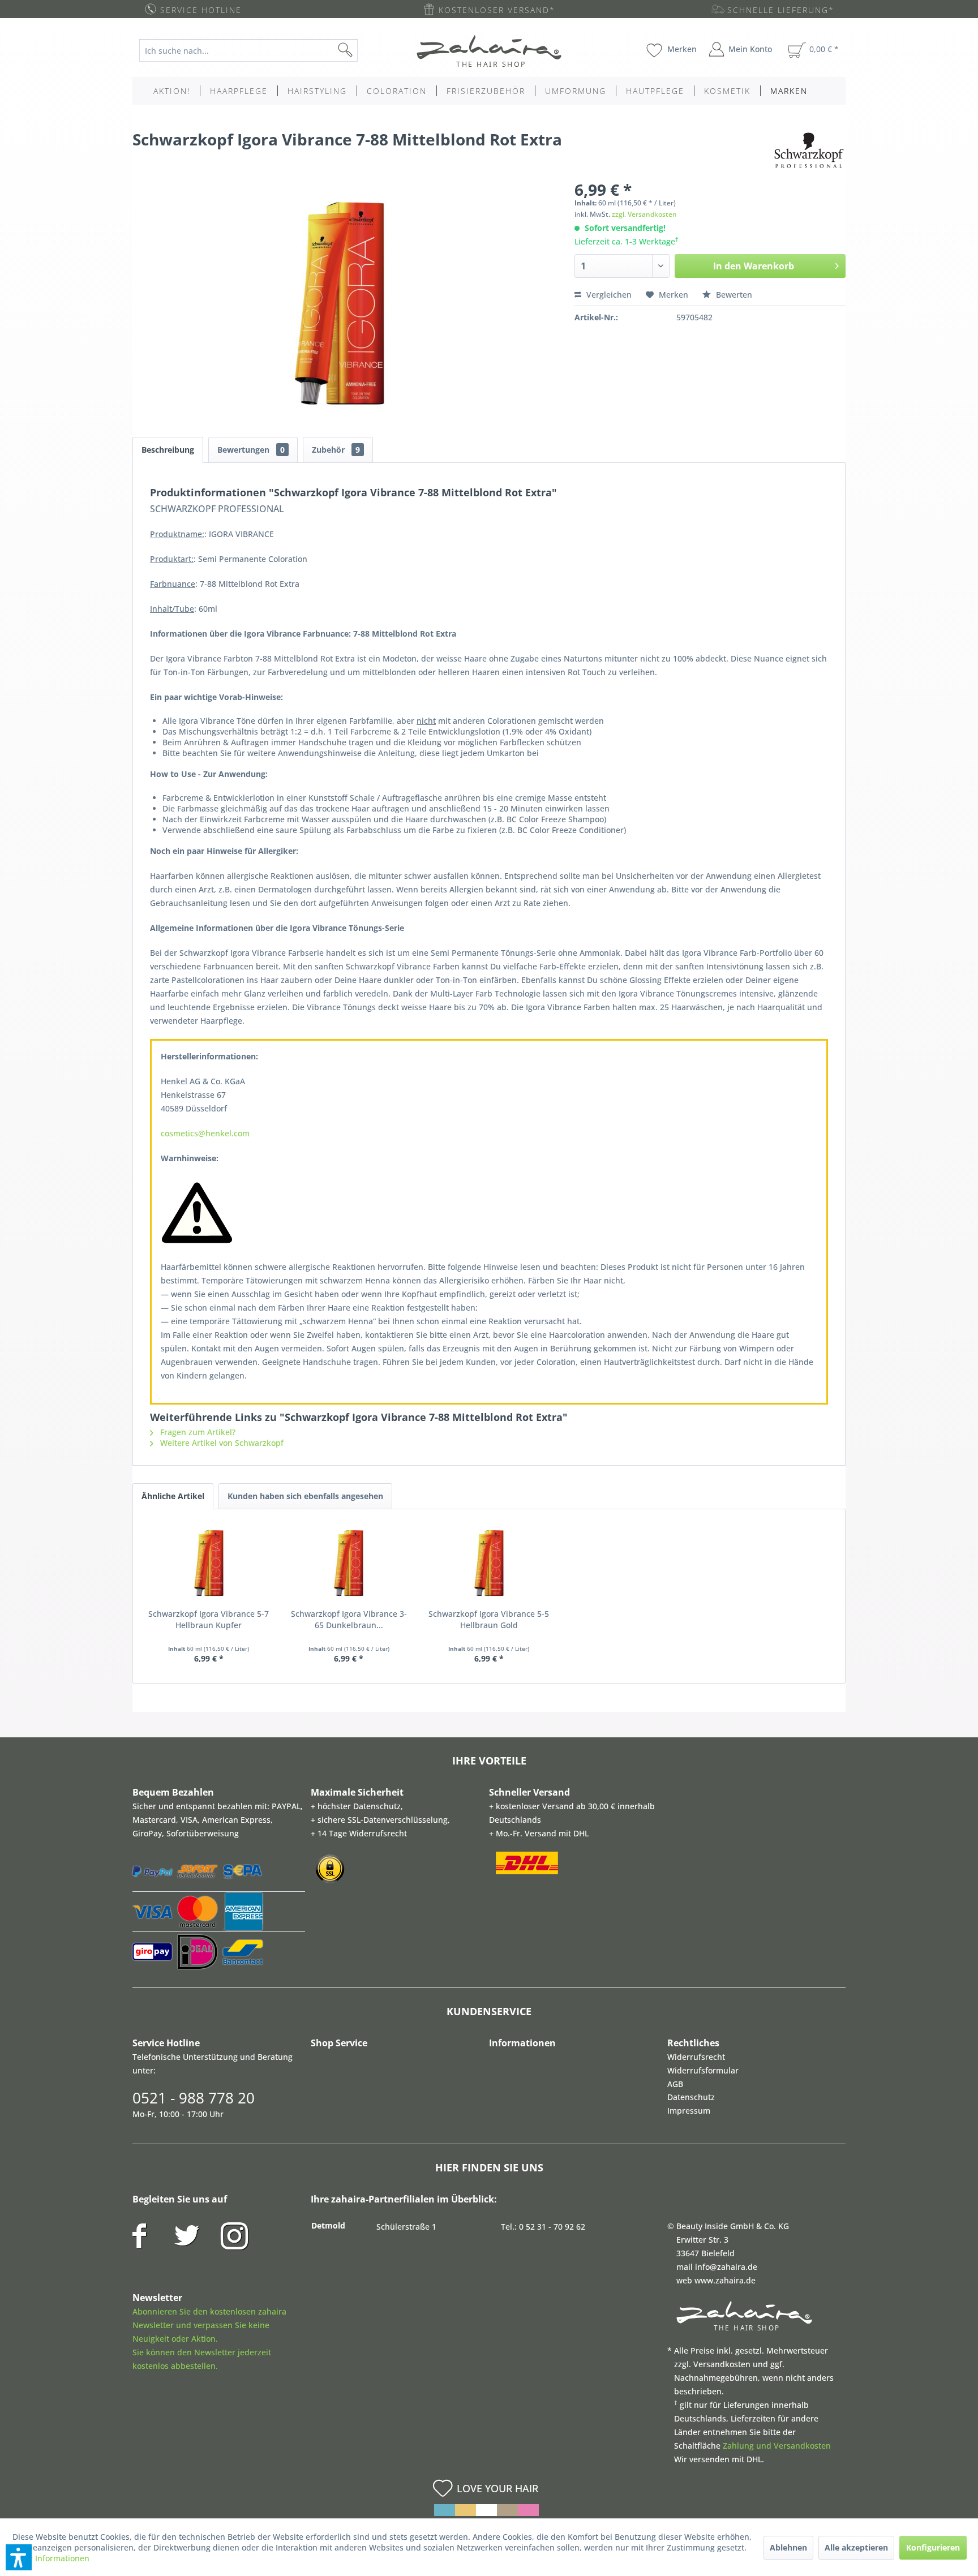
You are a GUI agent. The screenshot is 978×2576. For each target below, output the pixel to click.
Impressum (689, 2111)
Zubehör (336, 450)
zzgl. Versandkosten (644, 214)
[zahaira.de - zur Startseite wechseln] (489, 51)
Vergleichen (608, 295)
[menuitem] (257, 50)
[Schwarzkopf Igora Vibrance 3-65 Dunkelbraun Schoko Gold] (349, 1563)
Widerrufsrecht (696, 2057)
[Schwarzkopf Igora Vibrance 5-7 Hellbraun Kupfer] (209, 1563)
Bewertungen (251, 450)
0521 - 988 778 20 (194, 2098)
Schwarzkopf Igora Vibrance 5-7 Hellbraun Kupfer (209, 1619)
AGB (675, 2084)
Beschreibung (168, 450)
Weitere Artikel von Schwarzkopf (221, 1443)
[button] (19, 2557)
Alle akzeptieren (856, 2547)
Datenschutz (691, 2097)
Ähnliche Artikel (173, 1496)
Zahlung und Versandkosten (777, 2446)
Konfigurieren (933, 2547)
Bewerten (733, 295)
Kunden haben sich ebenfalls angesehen (305, 1496)
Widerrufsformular (703, 2070)
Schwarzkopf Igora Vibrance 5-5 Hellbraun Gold (489, 1619)
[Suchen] (363, 50)
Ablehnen (788, 2547)
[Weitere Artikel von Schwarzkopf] (809, 151)
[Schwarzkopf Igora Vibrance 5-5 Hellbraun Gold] (489, 1563)
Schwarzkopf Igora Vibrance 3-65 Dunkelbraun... (349, 1619)
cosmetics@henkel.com (205, 1133)
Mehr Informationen (51, 2558)
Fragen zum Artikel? (197, 1432)
